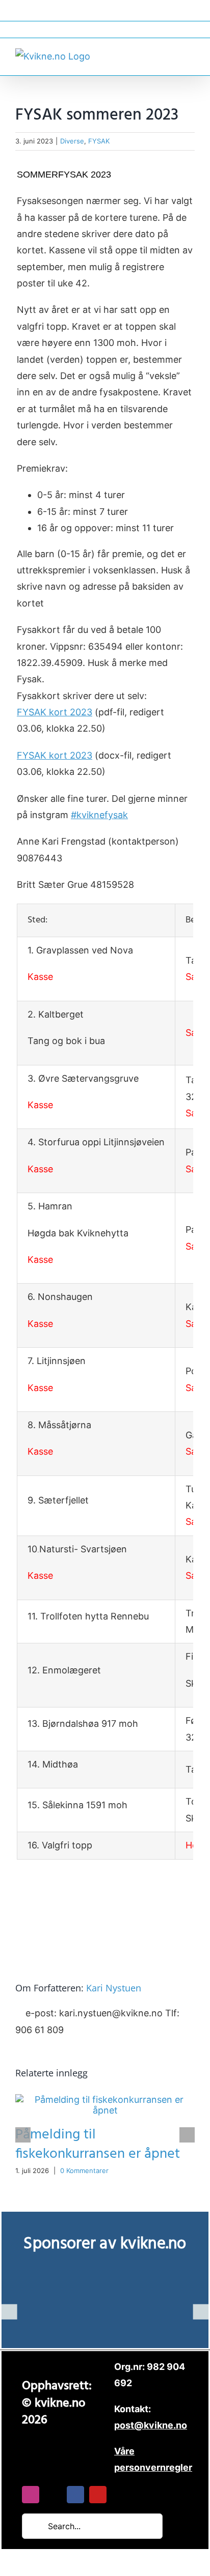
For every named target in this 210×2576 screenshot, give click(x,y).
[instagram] (31, 2495)
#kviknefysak (99, 815)
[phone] (120, 2495)
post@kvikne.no (105, 29)
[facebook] (75, 2495)
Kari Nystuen (114, 1988)
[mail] (53, 2495)
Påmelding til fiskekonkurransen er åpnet (98, 2144)
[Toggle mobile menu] (191, 55)
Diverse (72, 141)
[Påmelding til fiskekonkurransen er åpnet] (105, 2100)
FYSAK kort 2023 (55, 712)
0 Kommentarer (84, 2170)
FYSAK (99, 141)
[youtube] (98, 2495)
